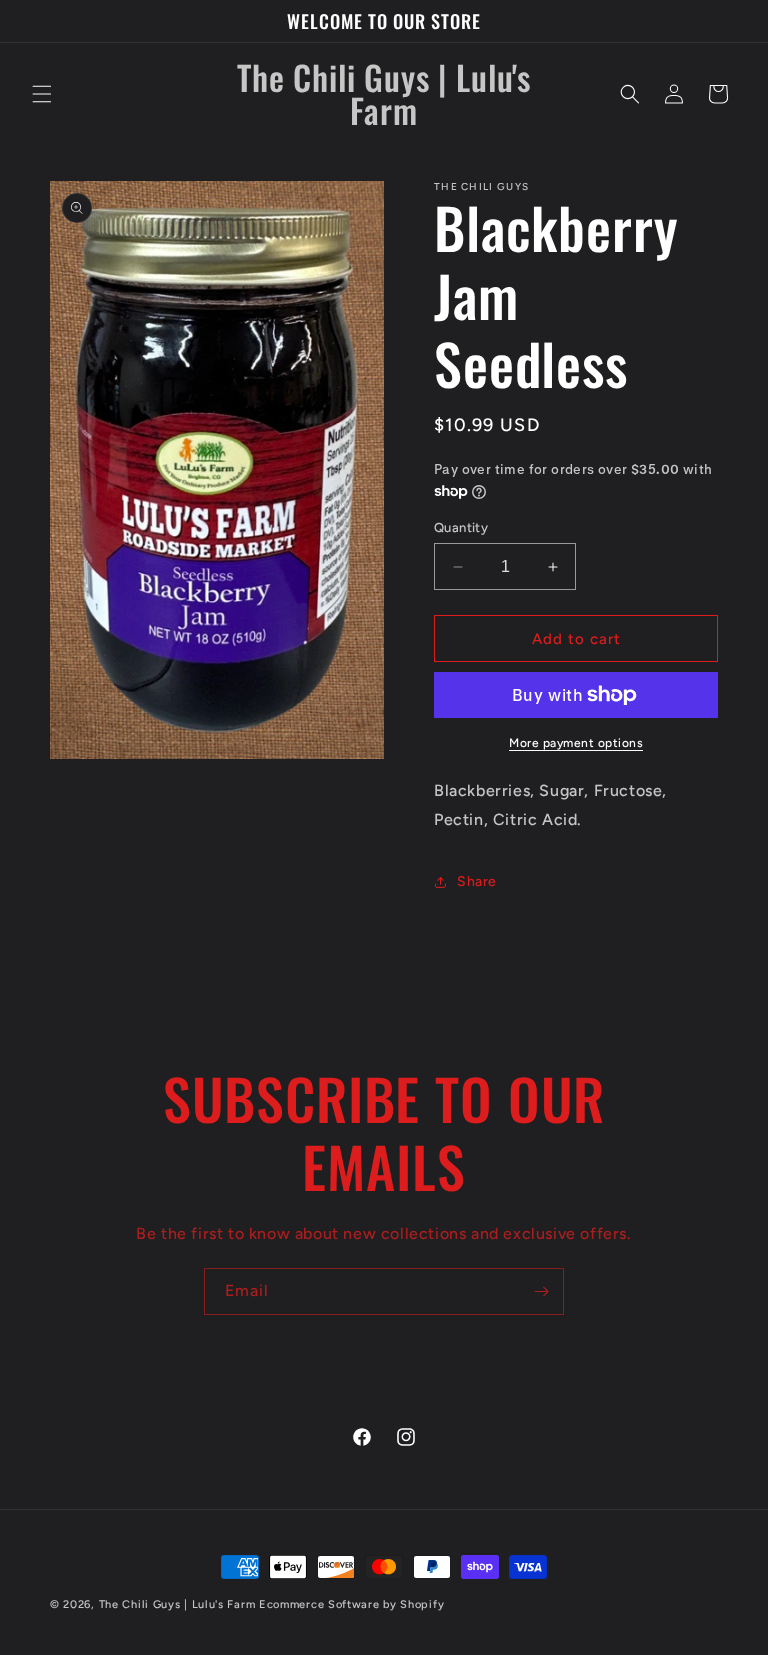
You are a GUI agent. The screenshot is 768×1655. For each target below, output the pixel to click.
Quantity (461, 527)
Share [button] (477, 881)
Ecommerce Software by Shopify (351, 1604)
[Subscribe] (541, 1291)
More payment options (576, 743)
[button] (42, 94)
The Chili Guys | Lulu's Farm (177, 1604)
